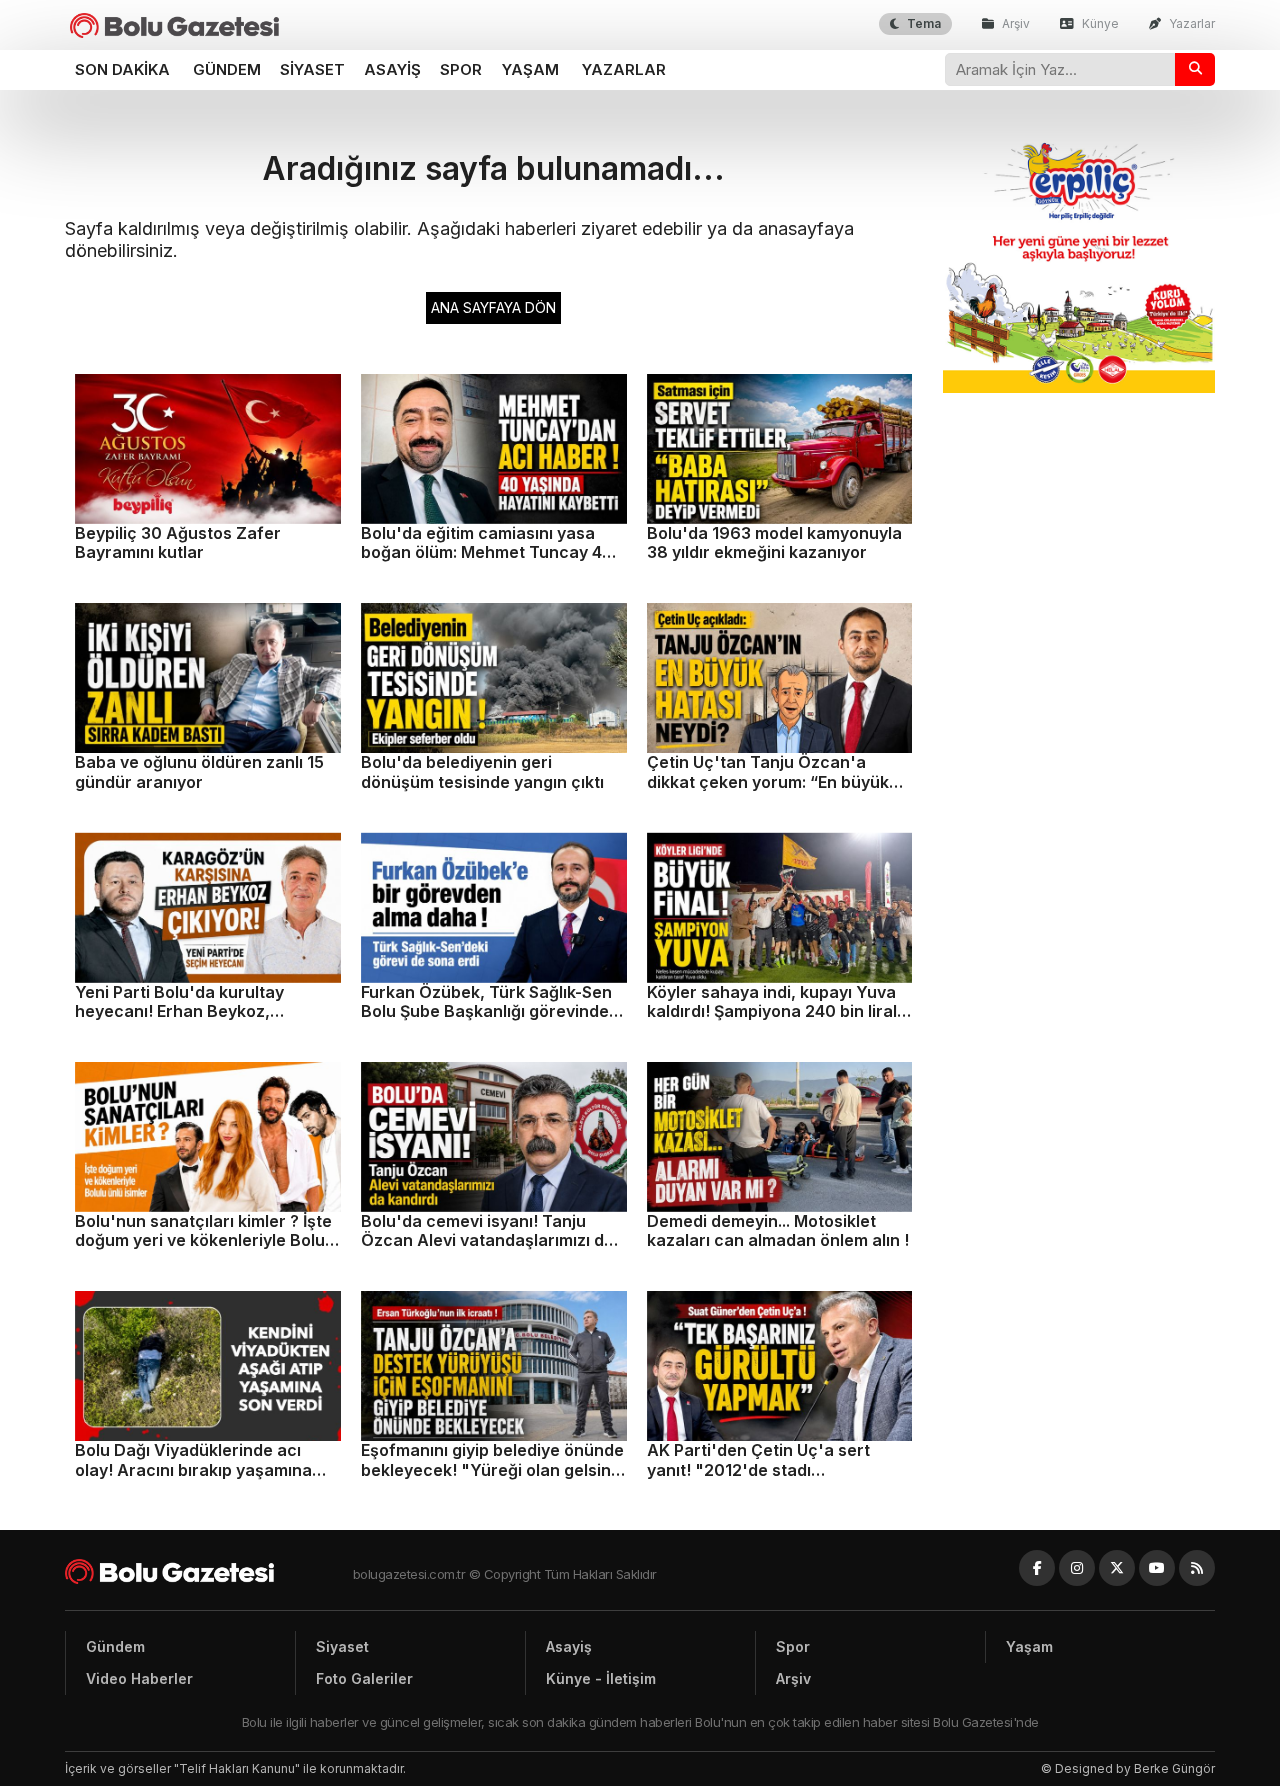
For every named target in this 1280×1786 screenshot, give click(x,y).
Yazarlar (1190, 23)
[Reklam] (1079, 387)
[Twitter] (1117, 1568)
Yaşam (530, 69)
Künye (1099, 23)
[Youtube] (1157, 1568)
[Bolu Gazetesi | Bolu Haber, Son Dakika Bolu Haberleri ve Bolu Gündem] (174, 25)
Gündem (227, 69)
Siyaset (312, 69)
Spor (461, 69)
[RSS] (1197, 1568)
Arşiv (1014, 23)
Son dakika (122, 69)
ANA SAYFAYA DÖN (493, 307)
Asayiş (392, 69)
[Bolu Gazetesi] (209, 1571)
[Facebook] (1037, 1568)
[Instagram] (1077, 1568)
